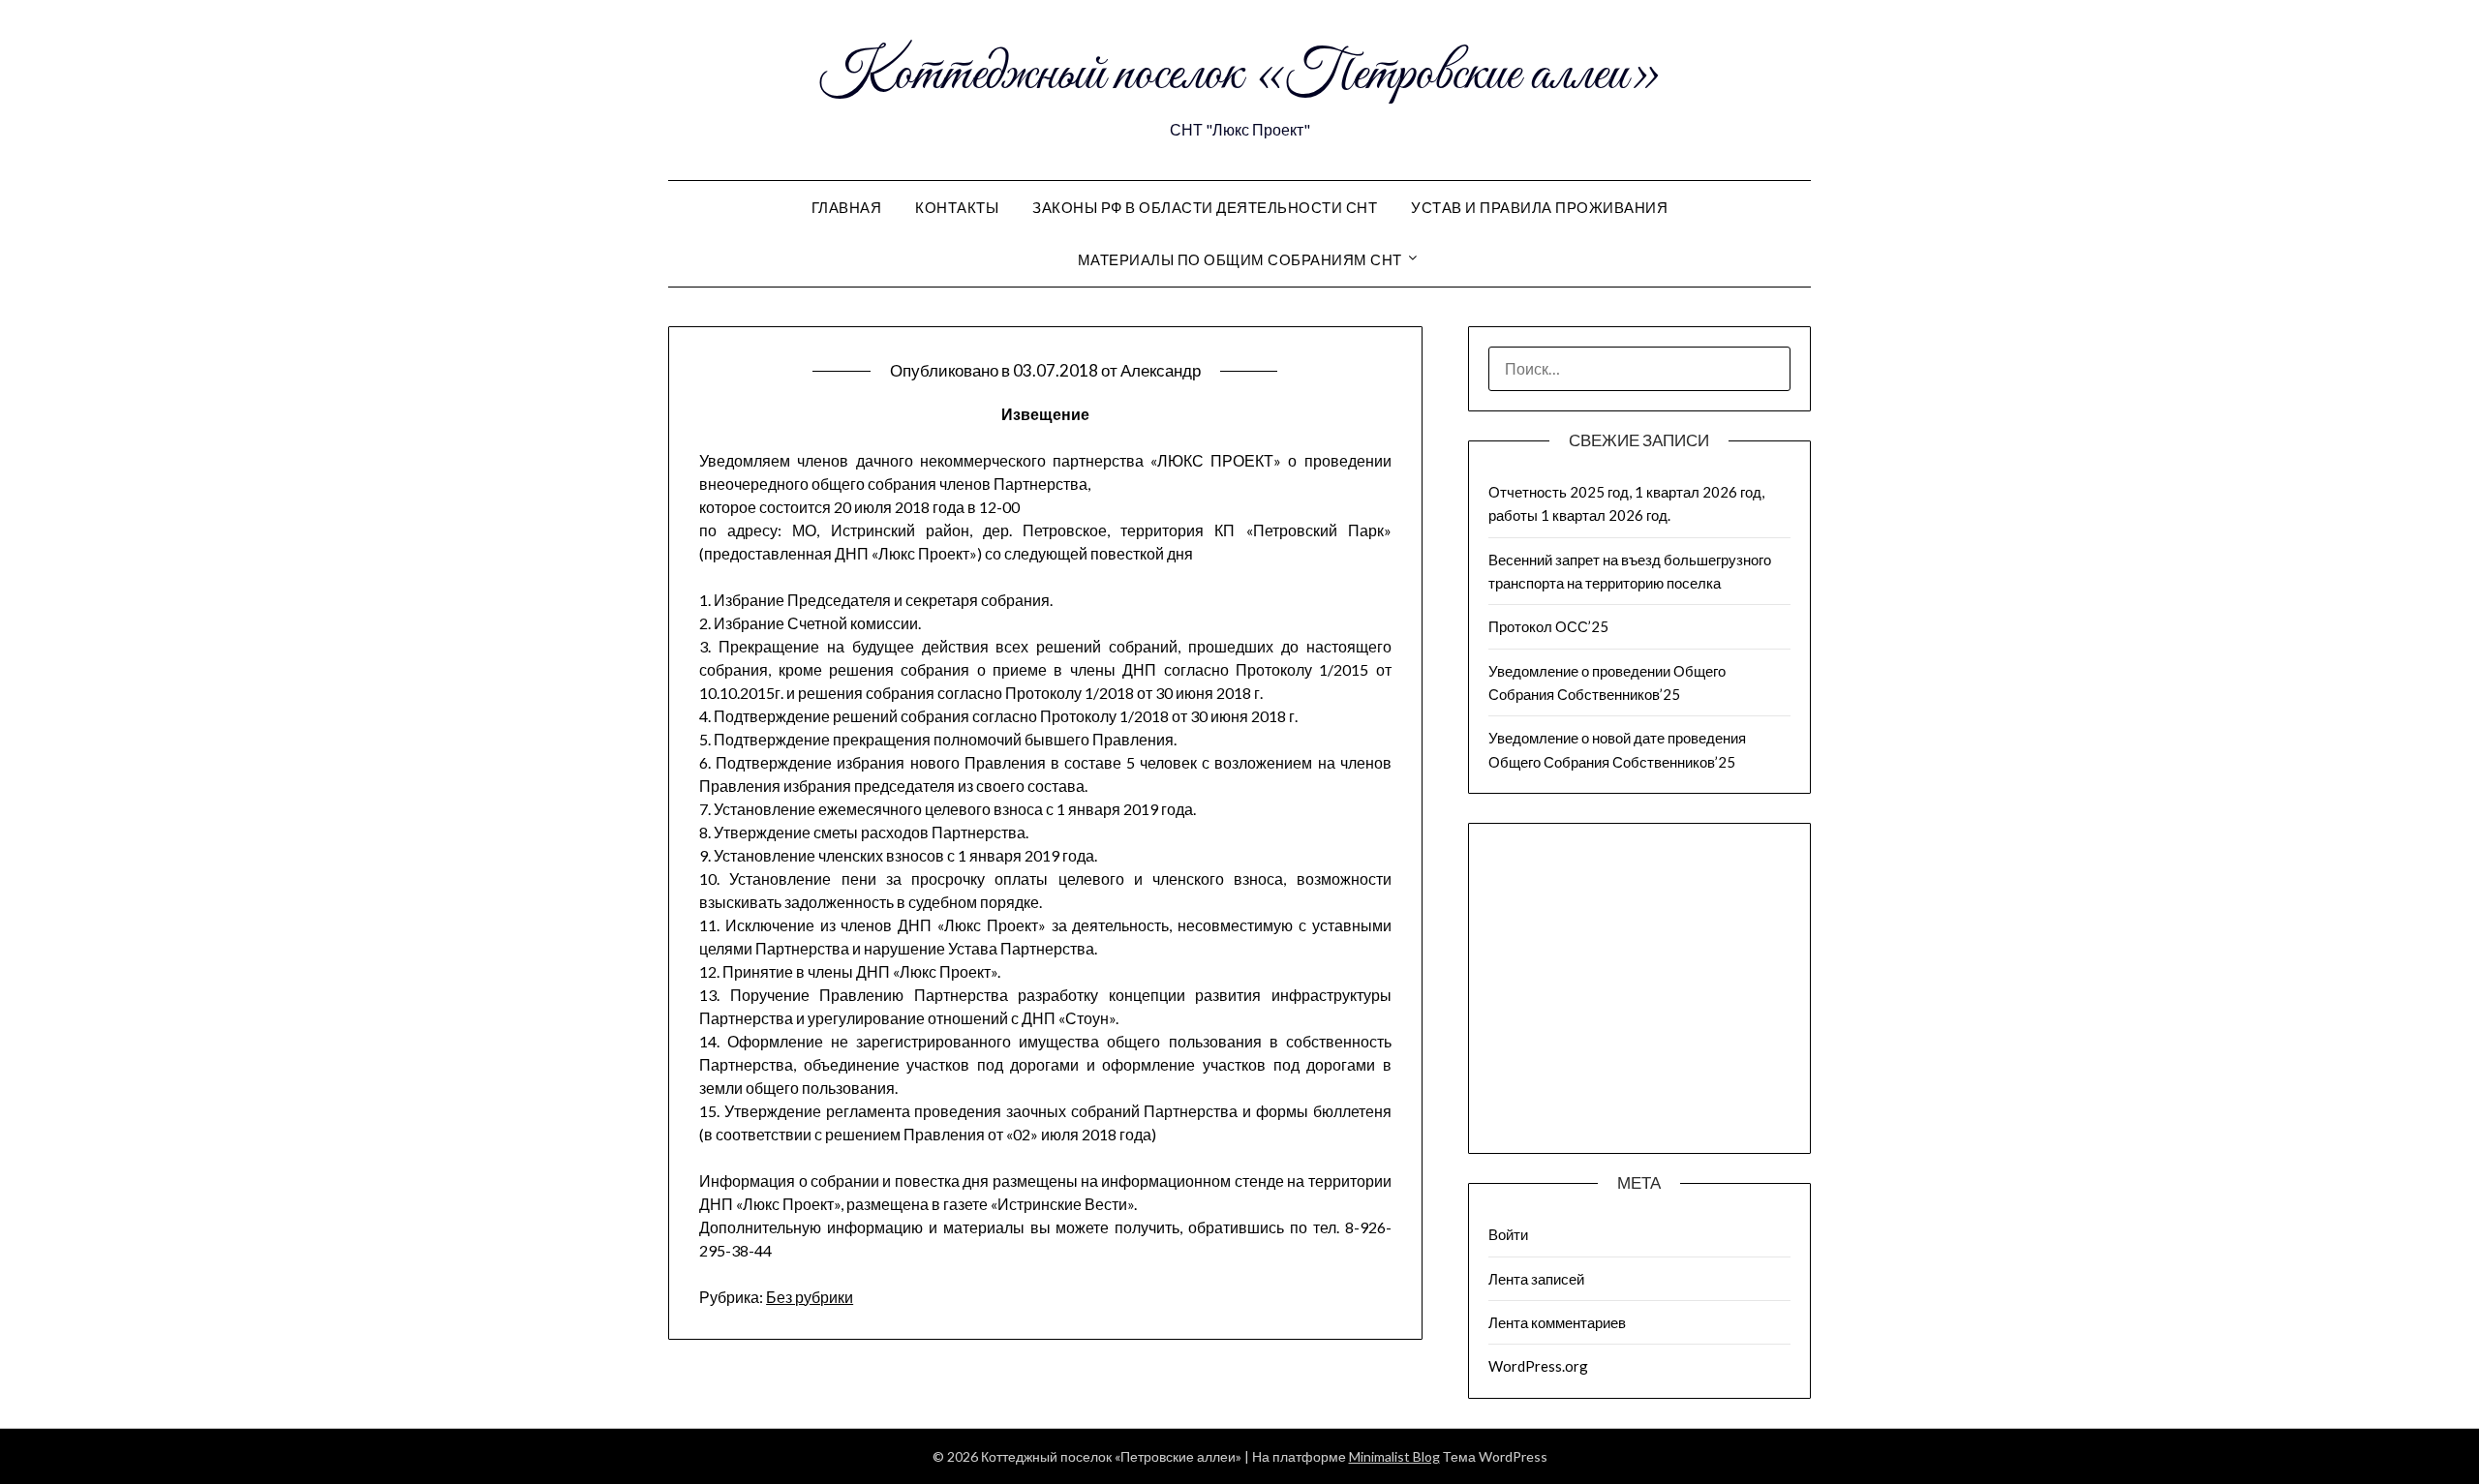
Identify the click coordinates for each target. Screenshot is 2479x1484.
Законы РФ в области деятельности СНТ (1205, 207)
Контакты (957, 207)
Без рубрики (810, 1297)
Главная (847, 207)
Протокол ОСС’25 (1548, 626)
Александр (1161, 370)
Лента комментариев (1557, 1322)
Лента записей (1536, 1279)
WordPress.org (1538, 1366)
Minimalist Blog (1394, 1456)
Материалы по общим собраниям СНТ (1240, 259)
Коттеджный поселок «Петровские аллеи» (1240, 76)
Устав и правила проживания (1539, 207)
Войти (1508, 1234)
